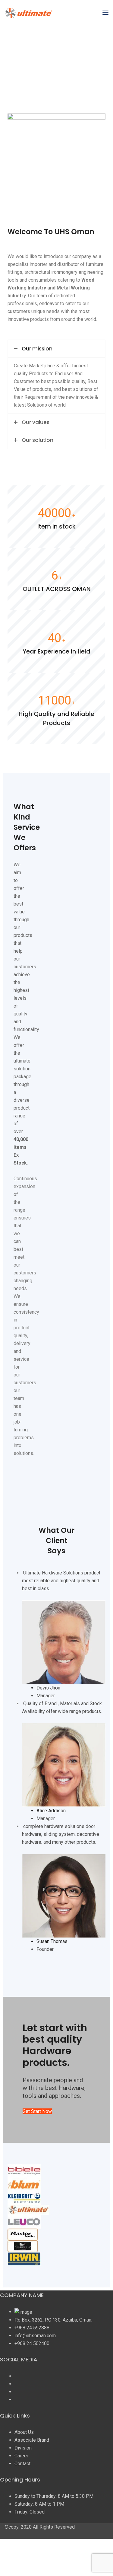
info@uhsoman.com (35, 2336)
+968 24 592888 (32, 2328)
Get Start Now (37, 2111)
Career (21, 2456)
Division (23, 2448)
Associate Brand (32, 2440)
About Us (24, 2432)
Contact (22, 2464)
